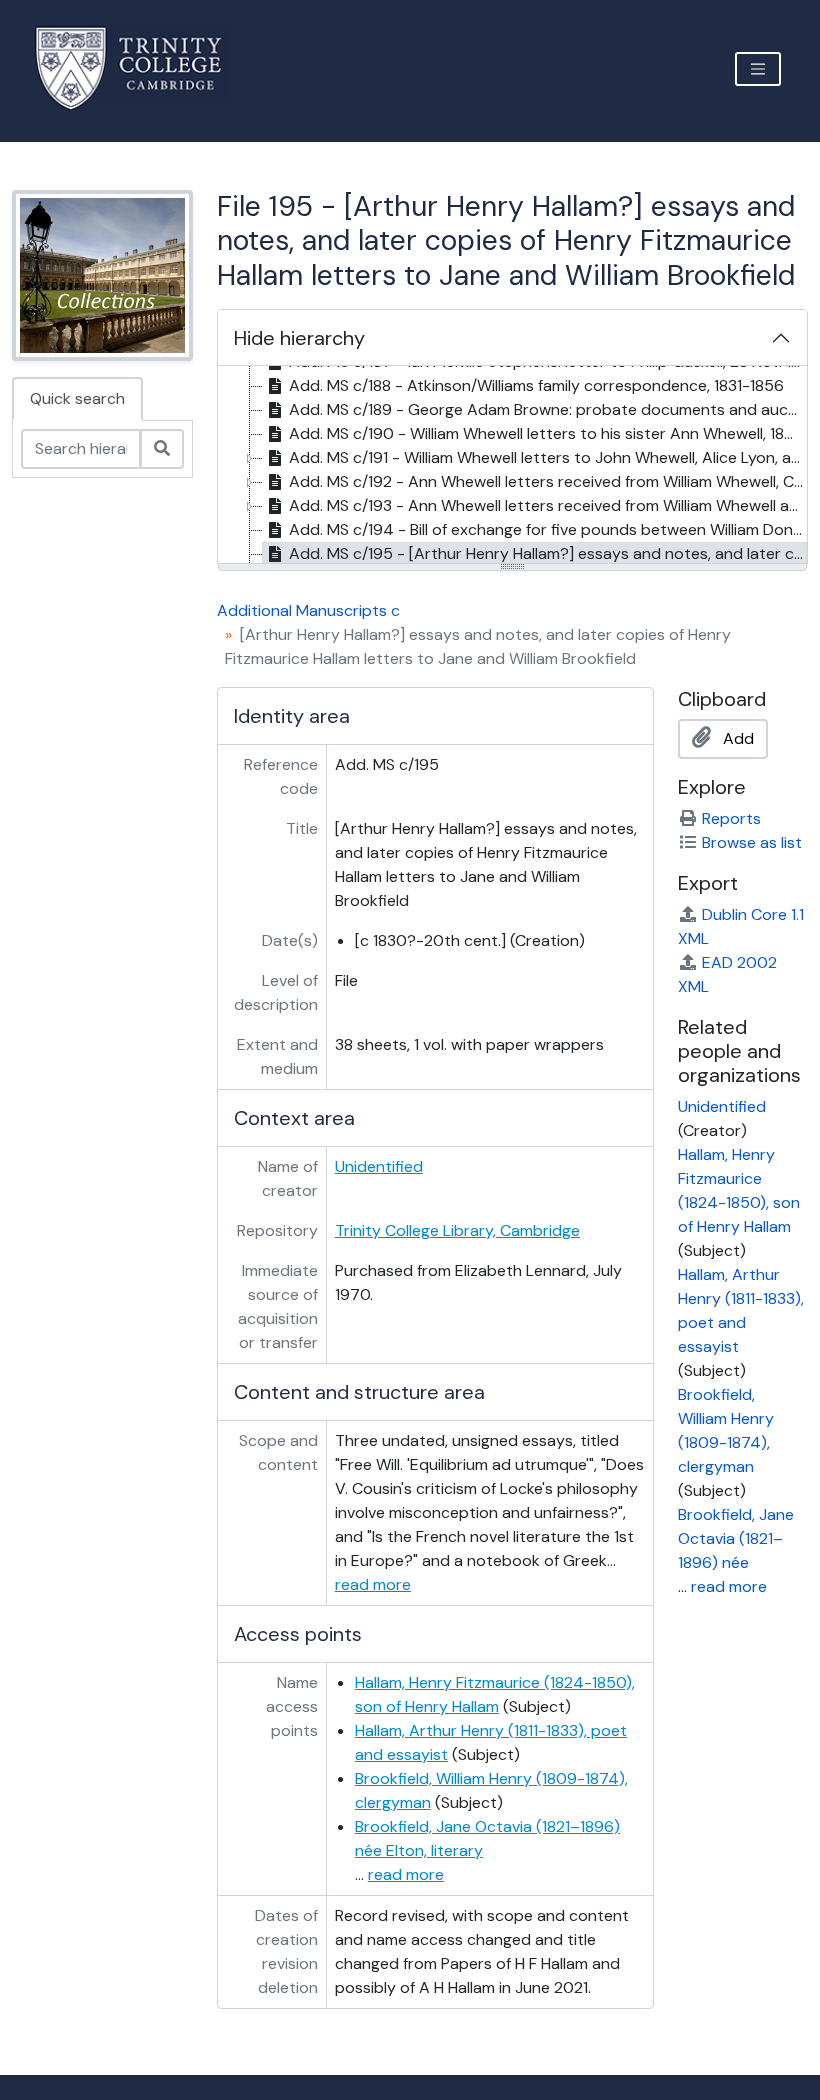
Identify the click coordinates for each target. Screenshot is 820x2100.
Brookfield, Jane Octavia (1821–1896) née (736, 1538)
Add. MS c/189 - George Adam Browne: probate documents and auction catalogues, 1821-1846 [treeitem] (548, 409)
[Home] (140, 68)
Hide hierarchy (299, 338)
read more (373, 1584)
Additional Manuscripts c (308, 610)
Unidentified (379, 1166)
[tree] (512, 466)
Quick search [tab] (77, 398)
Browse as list (752, 842)
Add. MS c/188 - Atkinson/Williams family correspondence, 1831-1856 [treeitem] (536, 385)
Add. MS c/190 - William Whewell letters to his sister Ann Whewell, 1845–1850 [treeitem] (548, 433)
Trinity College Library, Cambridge (457, 1230)
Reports (731, 818)
